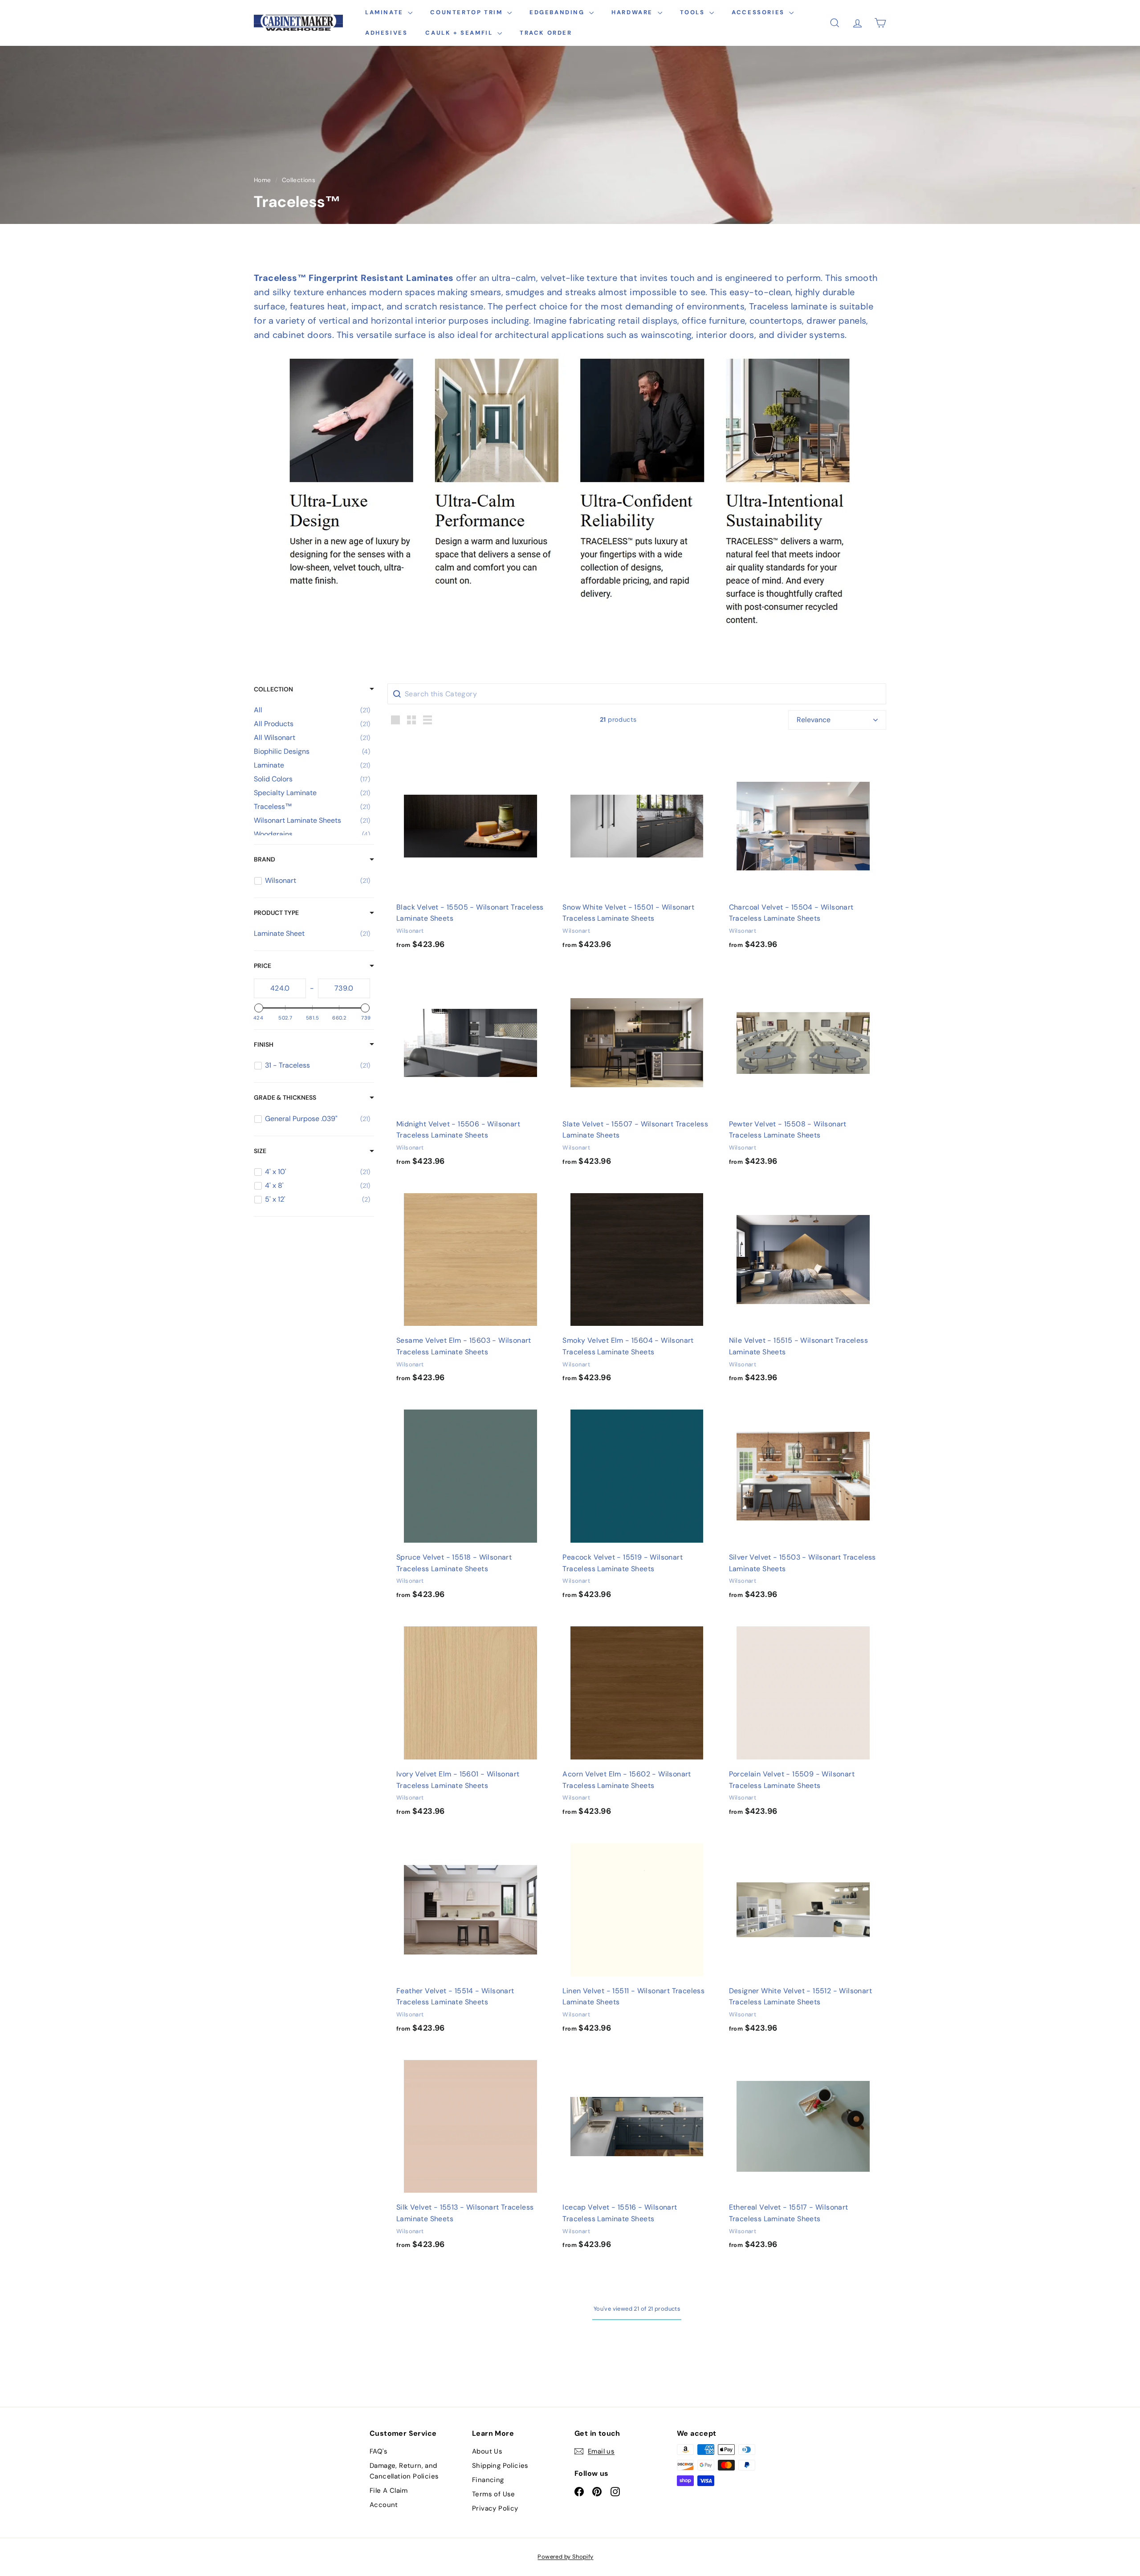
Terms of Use (494, 2494)
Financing (488, 2480)
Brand (265, 859)
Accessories (759, 12)
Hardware (633, 12)
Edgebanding (558, 12)
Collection (273, 689)
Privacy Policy (495, 2508)
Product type (276, 913)
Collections (299, 180)
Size (260, 1151)
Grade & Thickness (285, 1097)
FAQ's (379, 2451)
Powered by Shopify (565, 2557)
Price (263, 966)
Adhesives (386, 33)
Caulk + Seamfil (460, 33)
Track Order (546, 33)
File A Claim (389, 2491)
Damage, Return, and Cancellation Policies (404, 2471)
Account (384, 2505)
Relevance (814, 720)
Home (263, 180)
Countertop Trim (468, 12)
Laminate (385, 12)
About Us (487, 2451)
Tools (694, 12)
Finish (264, 1044)
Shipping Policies (500, 2466)
